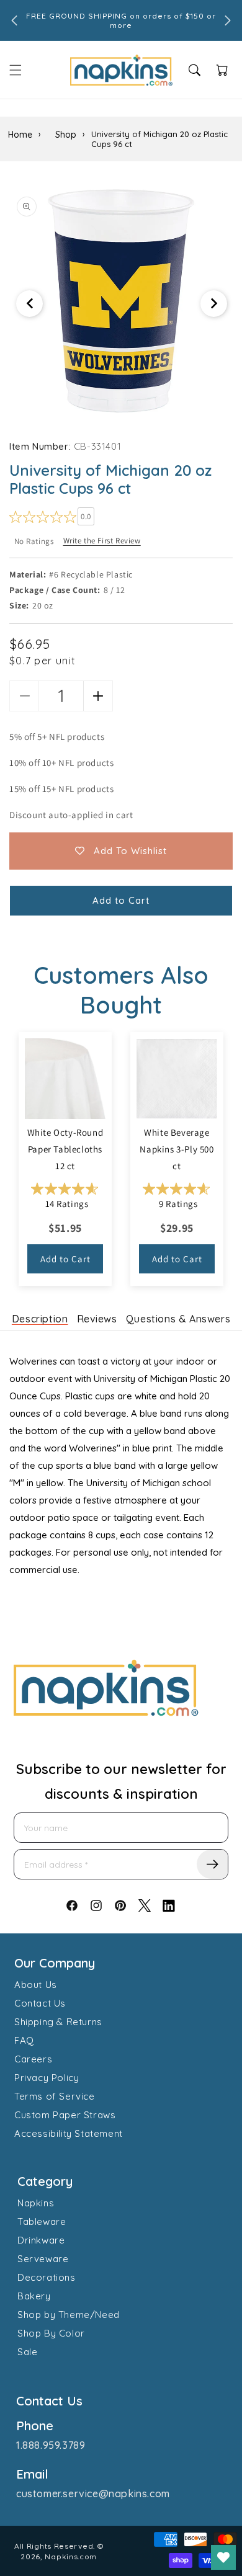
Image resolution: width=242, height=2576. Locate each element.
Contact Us (40, 2003)
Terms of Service (55, 2096)
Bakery (34, 2296)
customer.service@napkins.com (93, 2494)
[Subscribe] (212, 1864)
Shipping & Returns (58, 2022)
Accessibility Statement (69, 2133)
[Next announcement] (228, 20)
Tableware (42, 2222)
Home (20, 135)
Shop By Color (51, 2333)
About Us (36, 1985)
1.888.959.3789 (51, 2445)
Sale (27, 2352)
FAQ (24, 2040)
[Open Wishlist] (223, 2557)
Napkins (36, 2203)
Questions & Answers (178, 1319)
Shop (66, 135)
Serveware (43, 2259)
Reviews (97, 1319)
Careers (33, 2059)
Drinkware (41, 2240)
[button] (16, 70)
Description (40, 1319)
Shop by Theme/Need (69, 2315)
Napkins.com (71, 2556)
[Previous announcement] (14, 20)
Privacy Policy (47, 2078)
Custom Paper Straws (65, 2115)
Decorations (47, 2277)
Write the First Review (102, 541)
